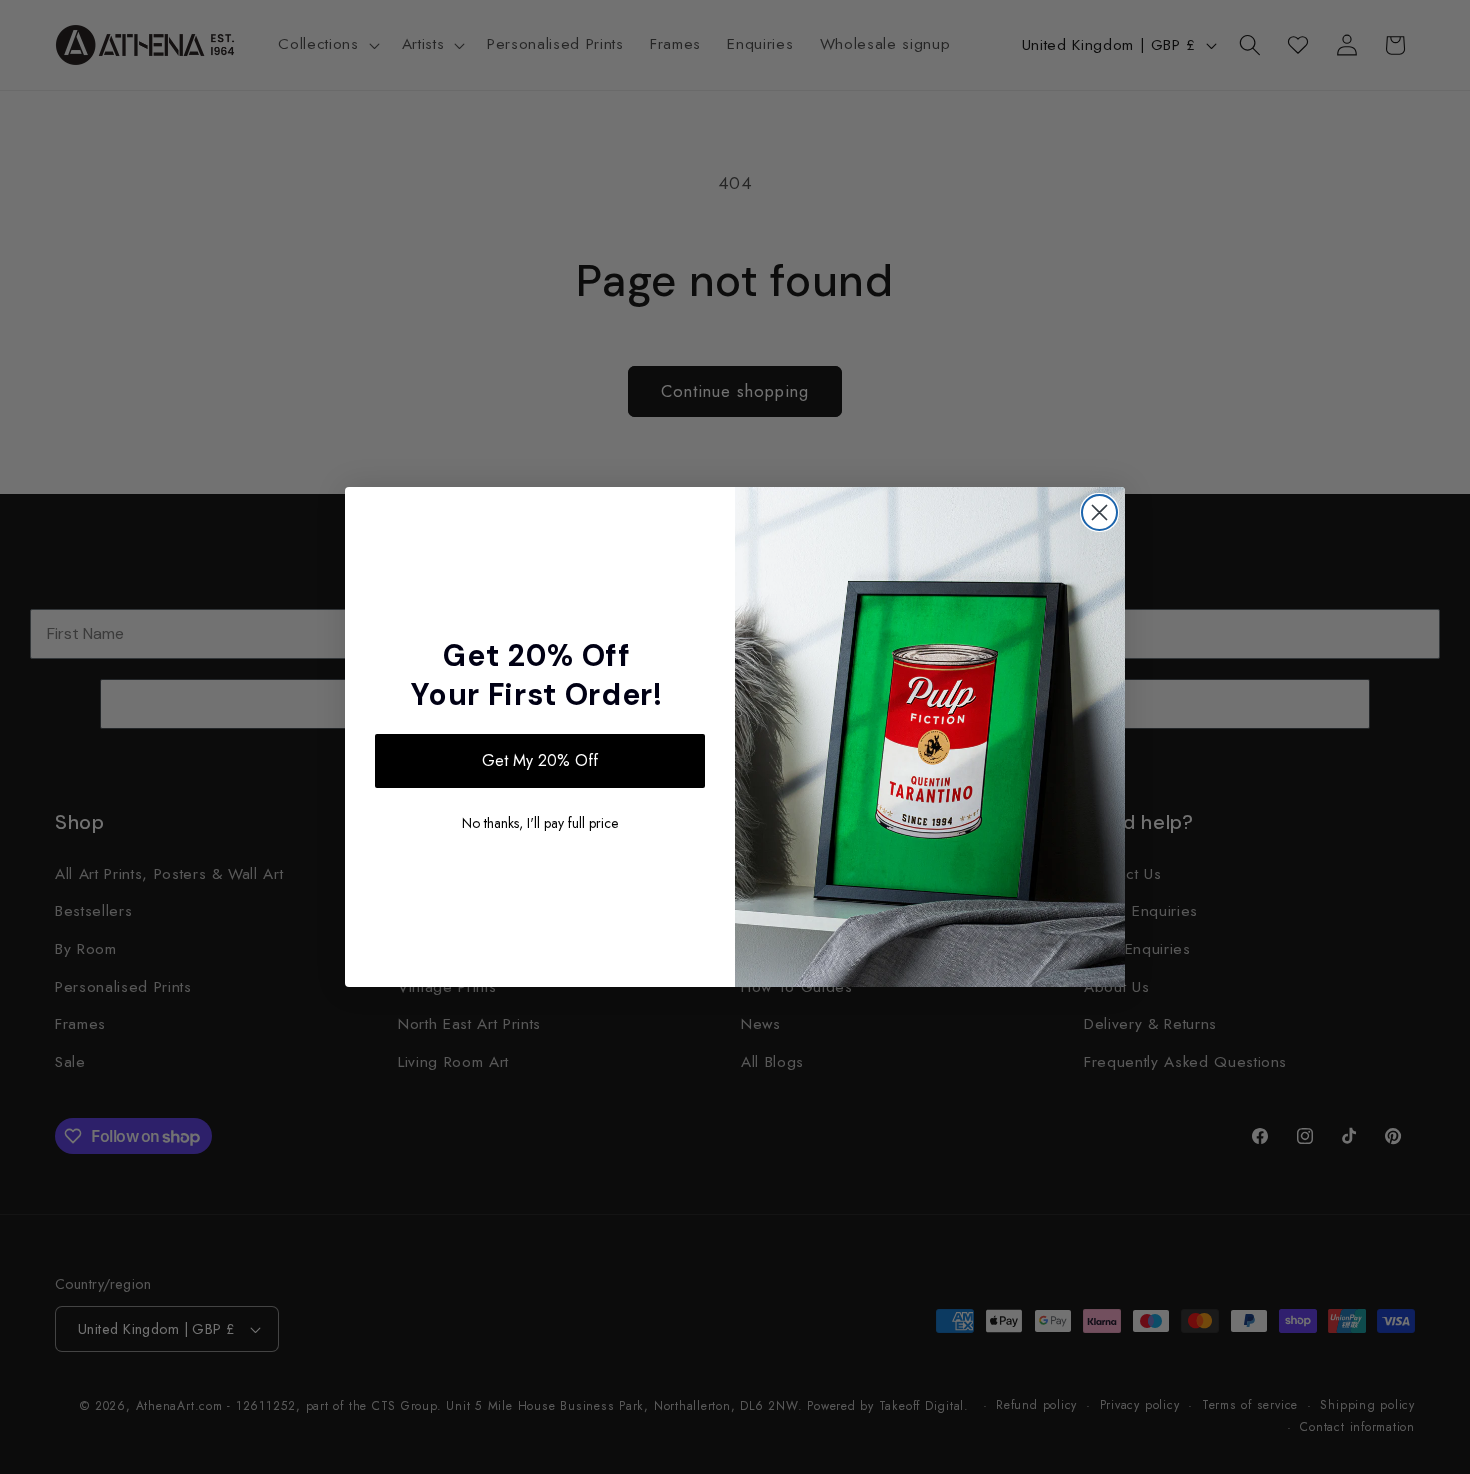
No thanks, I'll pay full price (540, 823)
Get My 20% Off (540, 760)
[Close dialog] (1099, 512)
